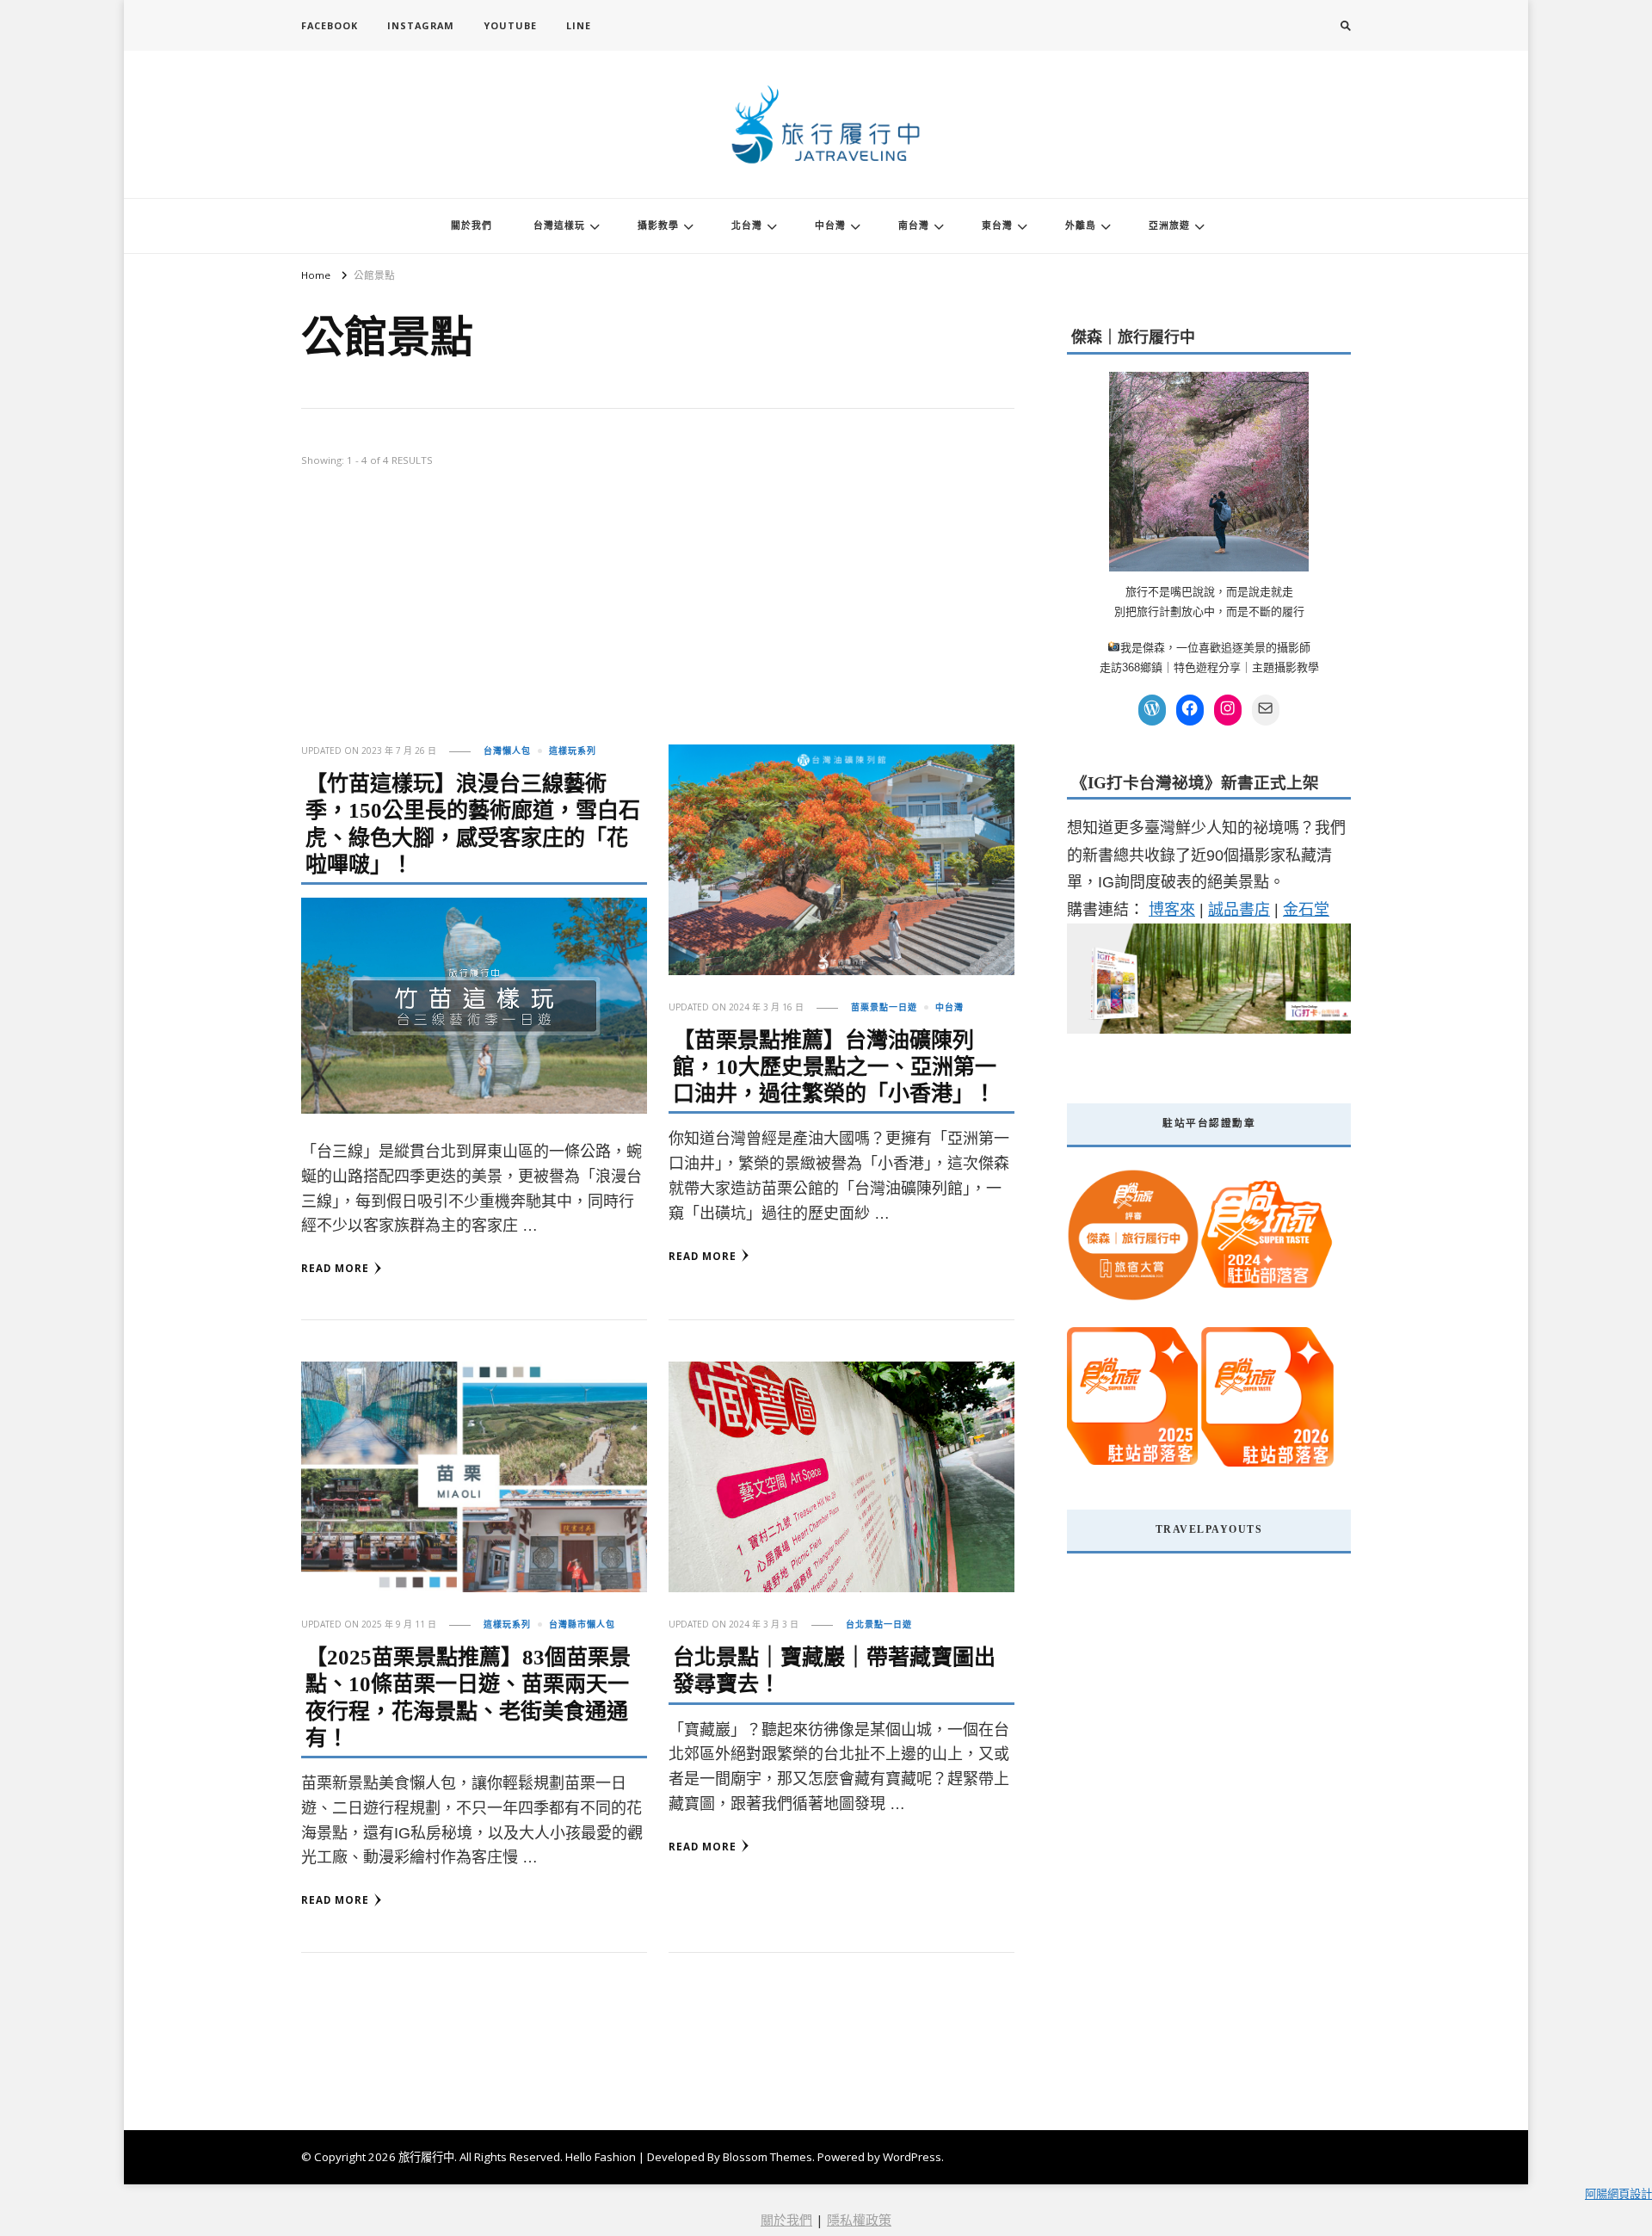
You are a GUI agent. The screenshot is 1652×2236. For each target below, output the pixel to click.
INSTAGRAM (421, 25)
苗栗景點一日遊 (884, 1007)
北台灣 (747, 225)
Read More (335, 1268)
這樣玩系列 (573, 750)
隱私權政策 (859, 2220)
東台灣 (997, 225)
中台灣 (830, 225)
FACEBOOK (330, 25)
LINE (579, 25)
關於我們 (472, 225)
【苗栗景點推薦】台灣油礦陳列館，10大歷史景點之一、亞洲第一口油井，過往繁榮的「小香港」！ (835, 1067)
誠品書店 (1239, 910)
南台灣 (914, 225)
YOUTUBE (510, 25)
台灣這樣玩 (559, 225)
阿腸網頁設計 (1618, 2194)
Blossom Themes (767, 2157)
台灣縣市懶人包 (582, 1624)
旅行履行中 (426, 2157)
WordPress (912, 2157)
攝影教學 (658, 225)
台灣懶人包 (507, 750)
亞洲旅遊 (1169, 225)
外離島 (1081, 225)
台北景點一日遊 (879, 1624)
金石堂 (1306, 910)
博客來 (1172, 910)
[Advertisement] (658, 615)
